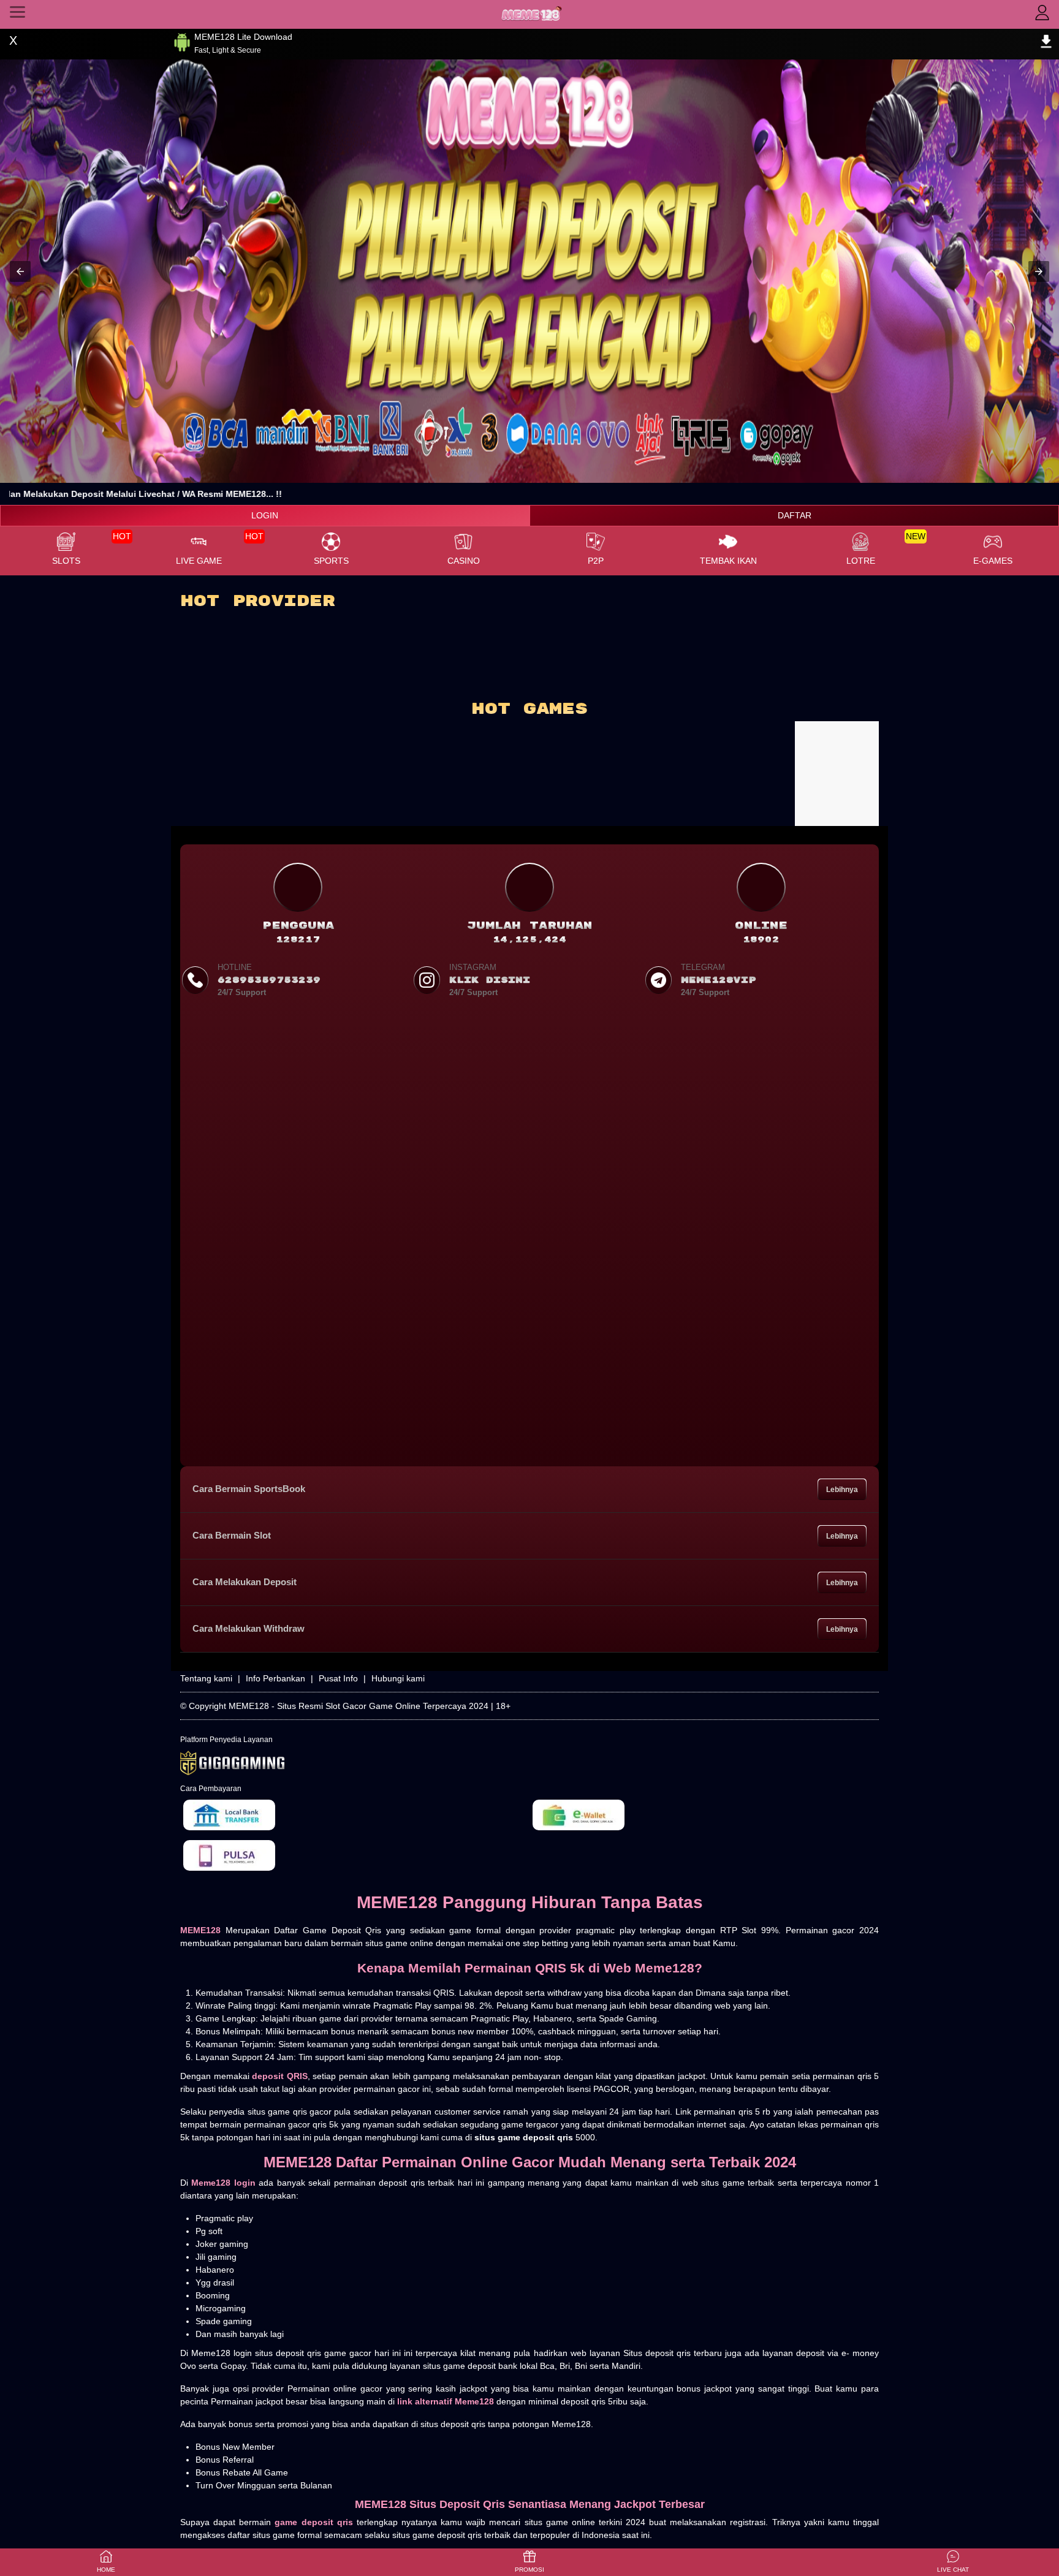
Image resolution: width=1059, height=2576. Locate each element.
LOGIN (265, 515)
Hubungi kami (398, 1678)
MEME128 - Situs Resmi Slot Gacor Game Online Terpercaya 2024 (359, 1706)
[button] (20, 271)
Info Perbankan (275, 1678)
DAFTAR (795, 515)
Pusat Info (338, 1678)
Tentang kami (206, 1678)
